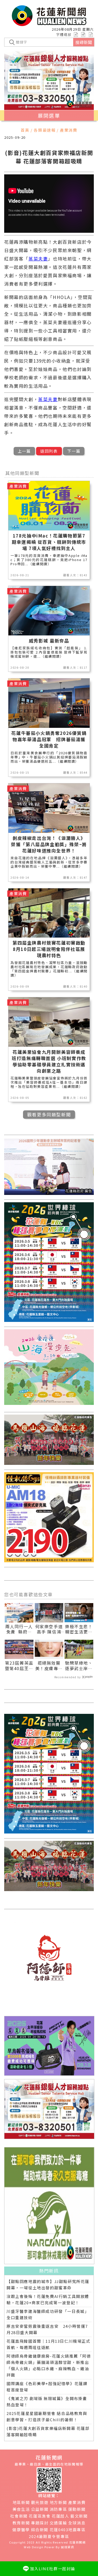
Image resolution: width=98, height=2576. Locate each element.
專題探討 (40, 2523)
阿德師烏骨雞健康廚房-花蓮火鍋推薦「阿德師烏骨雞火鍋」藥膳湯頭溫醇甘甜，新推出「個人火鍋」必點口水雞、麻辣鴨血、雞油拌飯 (49, 2365)
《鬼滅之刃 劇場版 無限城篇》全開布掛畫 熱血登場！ (47, 2402)
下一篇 (74, 451)
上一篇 (24, 451)
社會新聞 (19, 2516)
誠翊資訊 (67, 2547)
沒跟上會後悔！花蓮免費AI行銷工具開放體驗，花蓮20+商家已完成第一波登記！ (48, 2299)
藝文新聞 (79, 2516)
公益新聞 (40, 2509)
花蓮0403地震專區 (68, 2530)
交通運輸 (58, 2523)
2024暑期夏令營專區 (49, 2536)
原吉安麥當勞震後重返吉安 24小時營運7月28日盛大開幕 (47, 2329)
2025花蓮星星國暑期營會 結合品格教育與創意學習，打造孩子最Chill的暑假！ (47, 2416)
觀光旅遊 (40, 2502)
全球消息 (77, 2523)
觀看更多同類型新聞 (49, 1114)
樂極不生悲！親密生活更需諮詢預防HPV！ (79, 1635)
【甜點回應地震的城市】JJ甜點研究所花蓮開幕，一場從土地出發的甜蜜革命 (48, 2284)
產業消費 (77, 2502)
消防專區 (58, 2509)
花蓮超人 (60, 2516)
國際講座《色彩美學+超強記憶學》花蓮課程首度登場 (47, 2387)
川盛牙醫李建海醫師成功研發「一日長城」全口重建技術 (48, 2314)
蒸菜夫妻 (38, 259)
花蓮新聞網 (77, 2542)
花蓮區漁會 (40, 2516)
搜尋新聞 (84, 42)
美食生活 (21, 2509)
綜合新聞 (40, 2530)
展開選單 (49, 115)
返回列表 (49, 451)
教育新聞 (21, 2523)
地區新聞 (21, 2502)
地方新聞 (58, 2502)
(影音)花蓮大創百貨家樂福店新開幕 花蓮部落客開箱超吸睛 (48, 2431)
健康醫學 (21, 2530)
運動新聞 (77, 2509)
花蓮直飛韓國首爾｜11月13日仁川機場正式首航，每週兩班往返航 (48, 2344)
